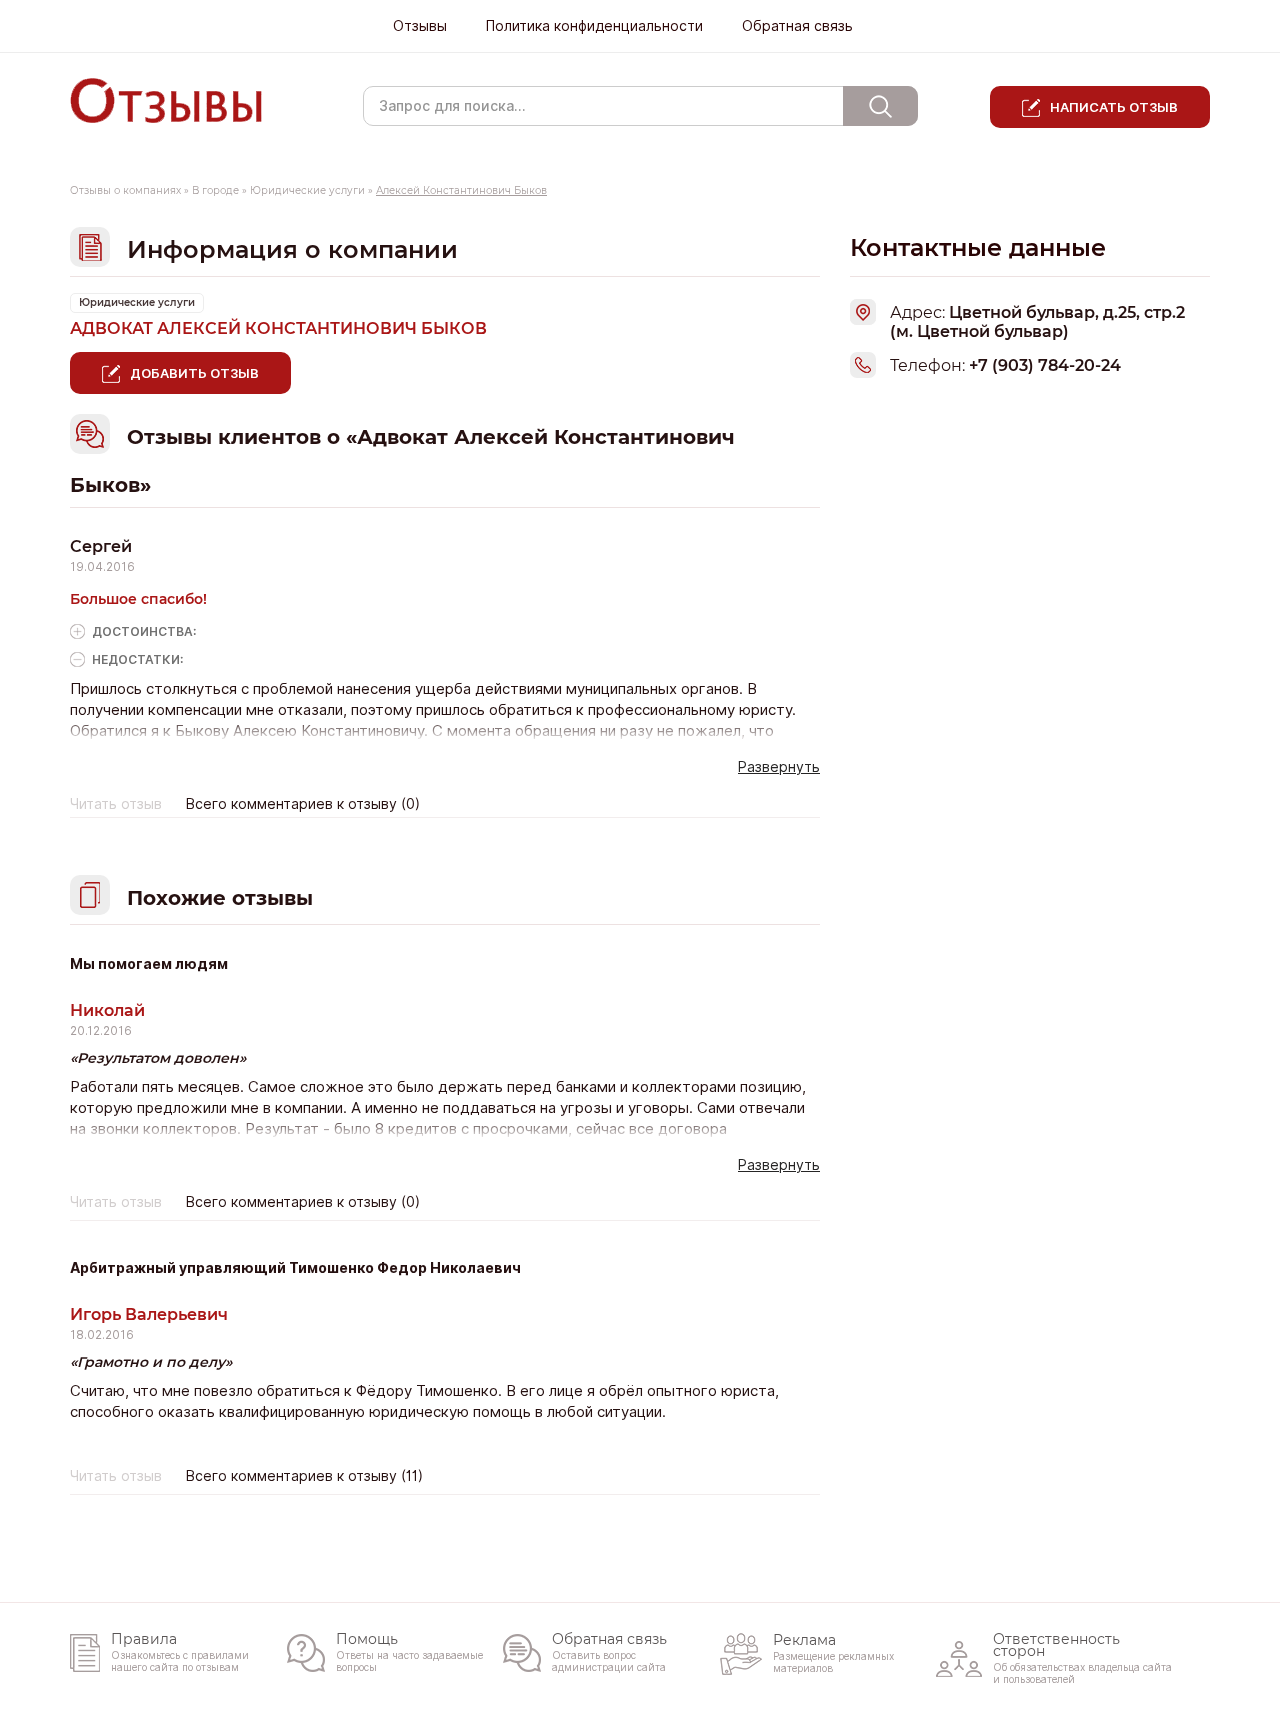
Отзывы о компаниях (125, 190)
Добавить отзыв (194, 373)
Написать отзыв (1114, 107)
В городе (215, 190)
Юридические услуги (307, 190)
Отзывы (420, 26)
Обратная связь (797, 26)
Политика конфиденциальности (594, 26)
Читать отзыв (116, 804)
